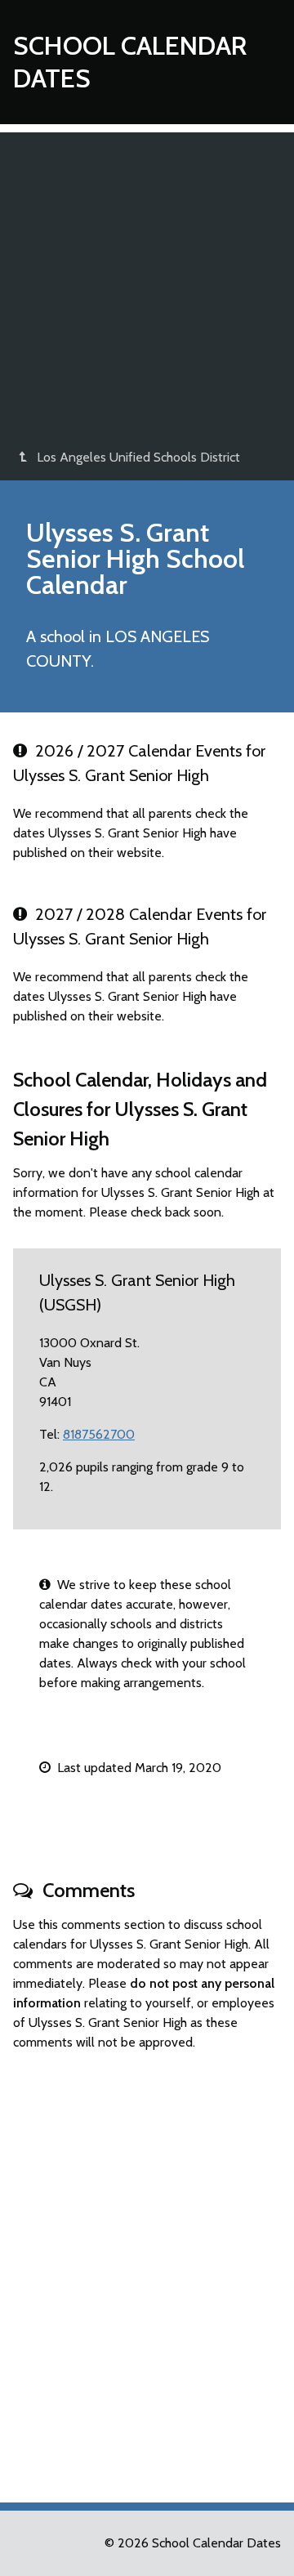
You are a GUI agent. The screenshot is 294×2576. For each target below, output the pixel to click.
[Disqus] (147, 2270)
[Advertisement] (147, 279)
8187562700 (99, 1434)
